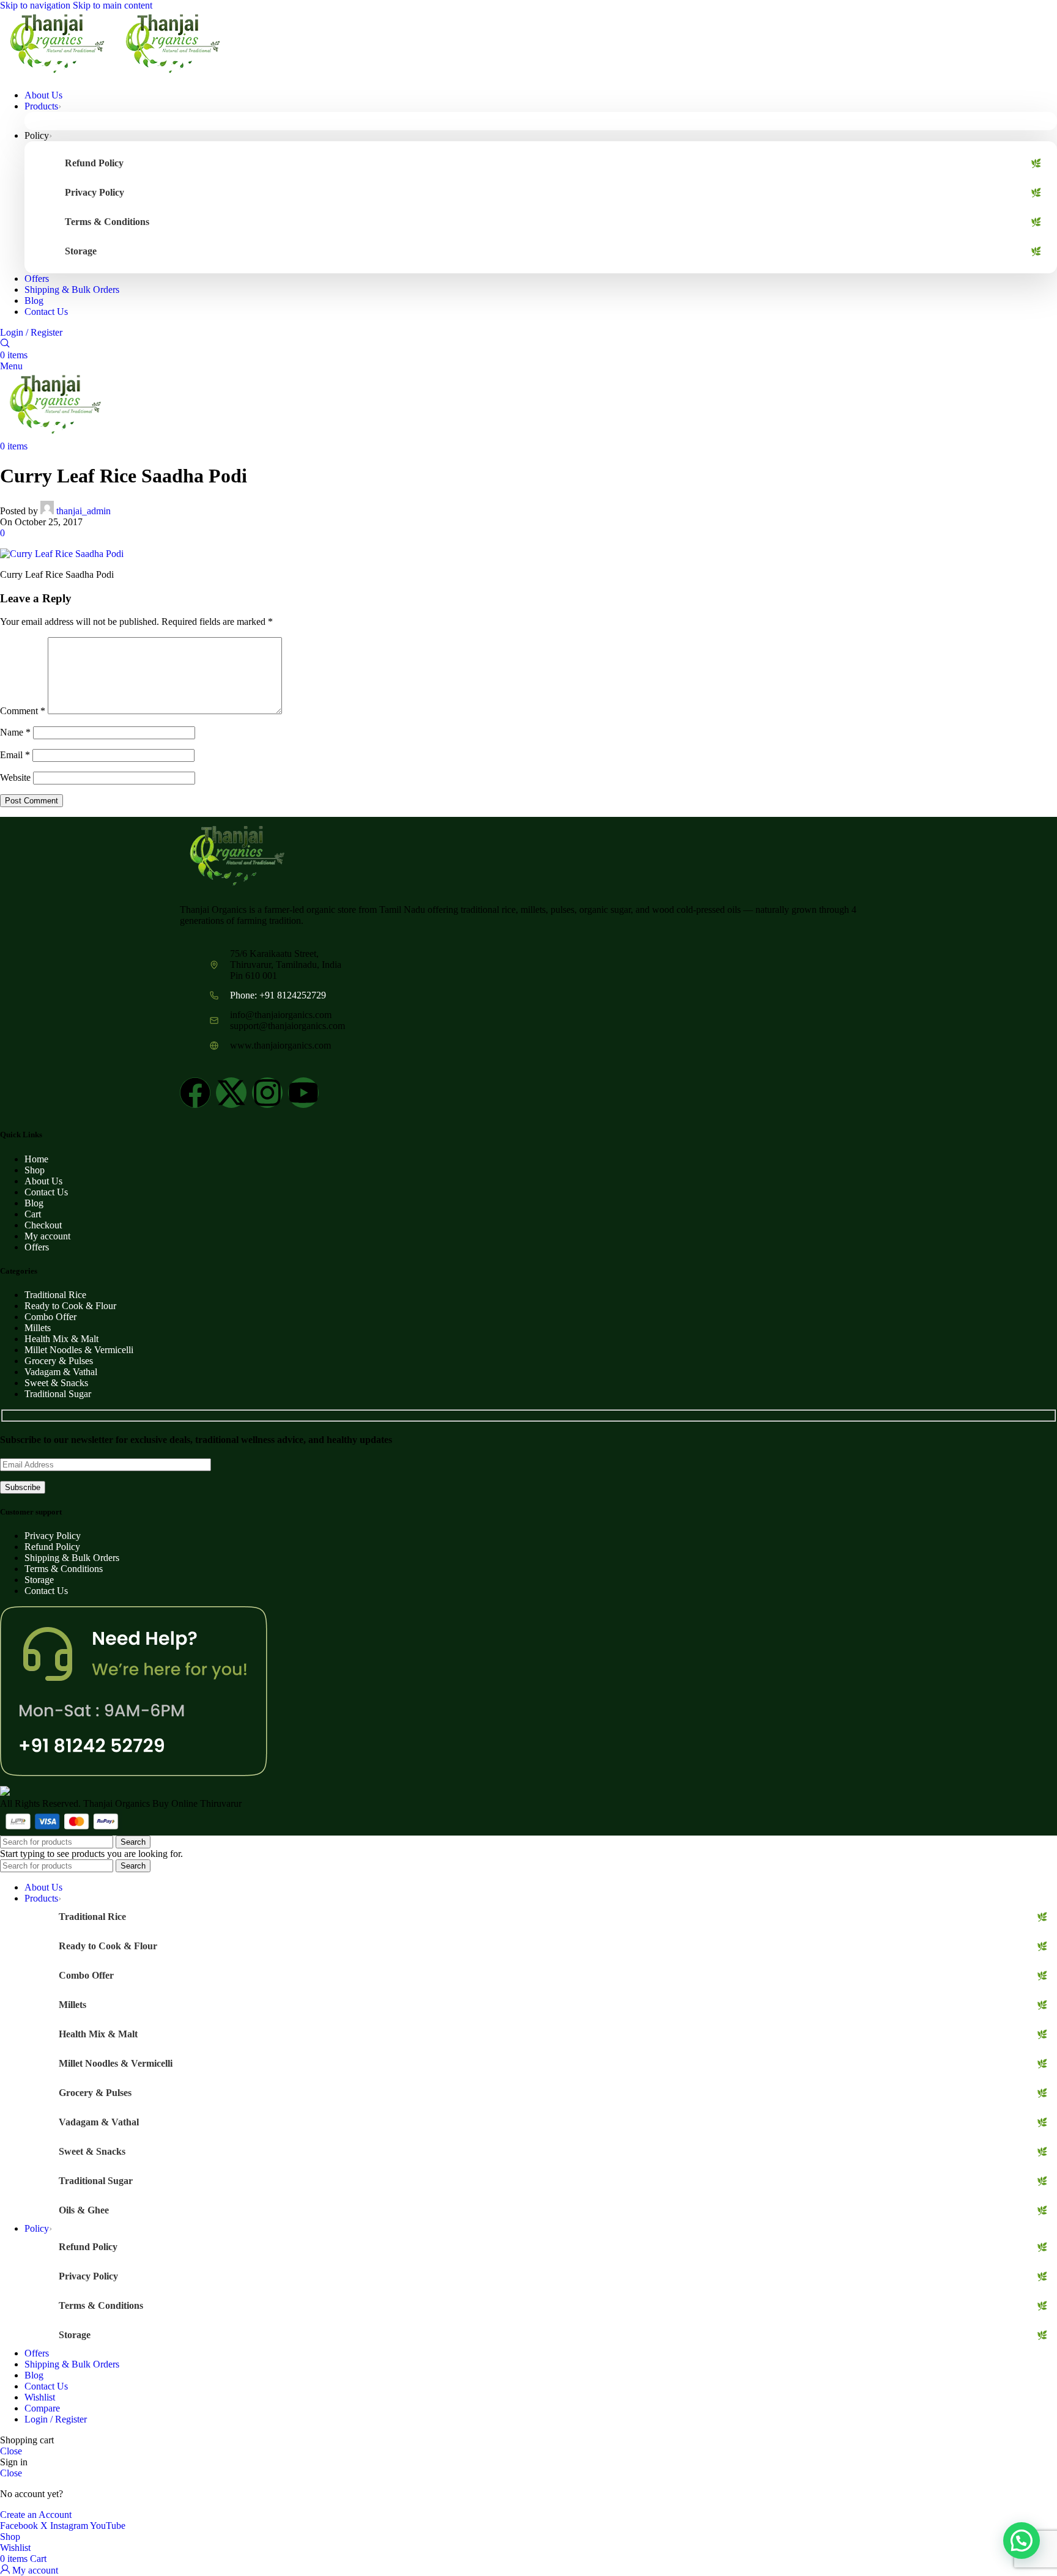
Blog (34, 1203)
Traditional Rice (55, 1295)
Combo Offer (50, 1317)
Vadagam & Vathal (61, 1372)
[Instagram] (267, 1093)
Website (15, 777)
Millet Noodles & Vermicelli (79, 1350)
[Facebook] (195, 1093)
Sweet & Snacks (56, 1383)
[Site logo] (58, 74)
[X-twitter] (231, 1093)
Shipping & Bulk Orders (72, 1558)
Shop (35, 1170)
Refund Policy (94, 163)
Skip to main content (113, 5)
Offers (37, 1247)
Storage (81, 251)
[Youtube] (303, 1093)
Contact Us (46, 1192)
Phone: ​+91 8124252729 (278, 995)
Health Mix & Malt (61, 1339)
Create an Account (36, 2515)
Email (15, 755)
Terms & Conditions (107, 222)
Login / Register (56, 2419)
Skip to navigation (36, 5)
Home (36, 1159)
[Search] (5, 344)
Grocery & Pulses (59, 1361)
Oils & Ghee (84, 2210)
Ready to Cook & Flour (70, 1306)
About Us (43, 1181)
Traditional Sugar (58, 1394)
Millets (38, 1328)
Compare (42, 2408)
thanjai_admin (83, 511)
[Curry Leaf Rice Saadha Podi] (62, 554)
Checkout (43, 1225)
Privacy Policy (95, 192)
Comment (23, 711)
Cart (33, 1214)
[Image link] (236, 886)
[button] (1022, 2541)
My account (47, 1236)
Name (15, 732)
